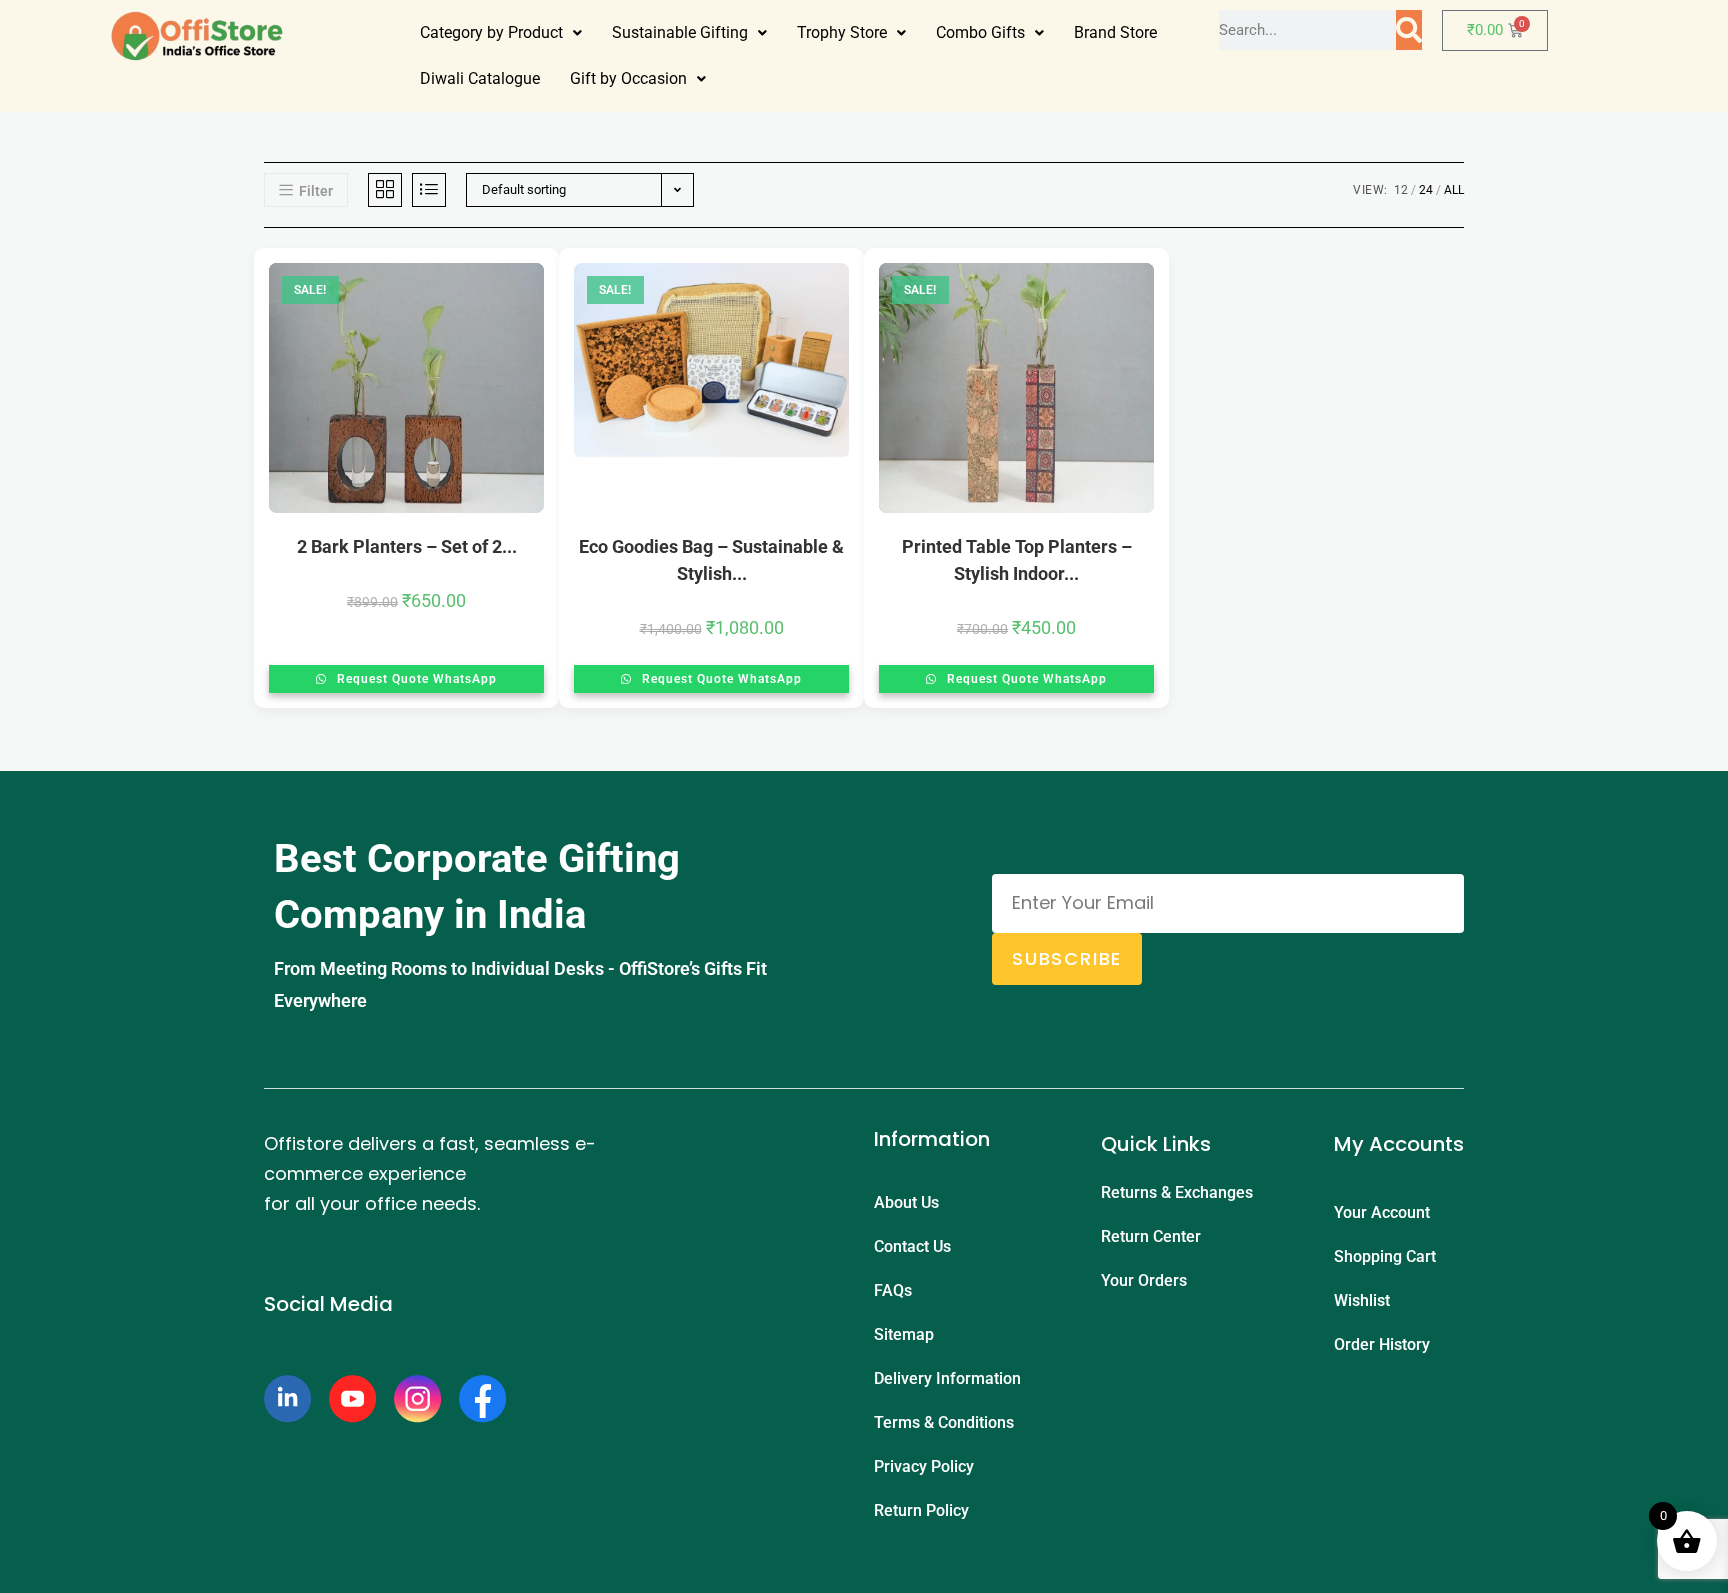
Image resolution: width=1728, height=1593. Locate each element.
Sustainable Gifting (680, 32)
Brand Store (1115, 32)
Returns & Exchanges (1177, 1192)
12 (1401, 190)
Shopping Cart (1385, 1256)
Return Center (1151, 1236)
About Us (906, 1202)
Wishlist (1362, 1300)
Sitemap (904, 1334)
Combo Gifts (980, 32)
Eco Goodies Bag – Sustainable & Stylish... (711, 560)
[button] (501, 33)
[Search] (1409, 30)
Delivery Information (947, 1378)
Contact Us (912, 1246)
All (1454, 190)
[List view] (429, 190)
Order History (1382, 1344)
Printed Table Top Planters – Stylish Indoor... (1017, 560)
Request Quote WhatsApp (415, 679)
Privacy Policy (924, 1466)
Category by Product (491, 32)
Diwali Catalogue (480, 78)
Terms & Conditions (944, 1422)
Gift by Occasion (628, 78)
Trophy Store (842, 32)
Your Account (1382, 1212)
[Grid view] (385, 190)
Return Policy (921, 1510)
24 (1426, 190)
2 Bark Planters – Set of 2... (407, 546)
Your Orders (1144, 1280)
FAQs (893, 1290)
